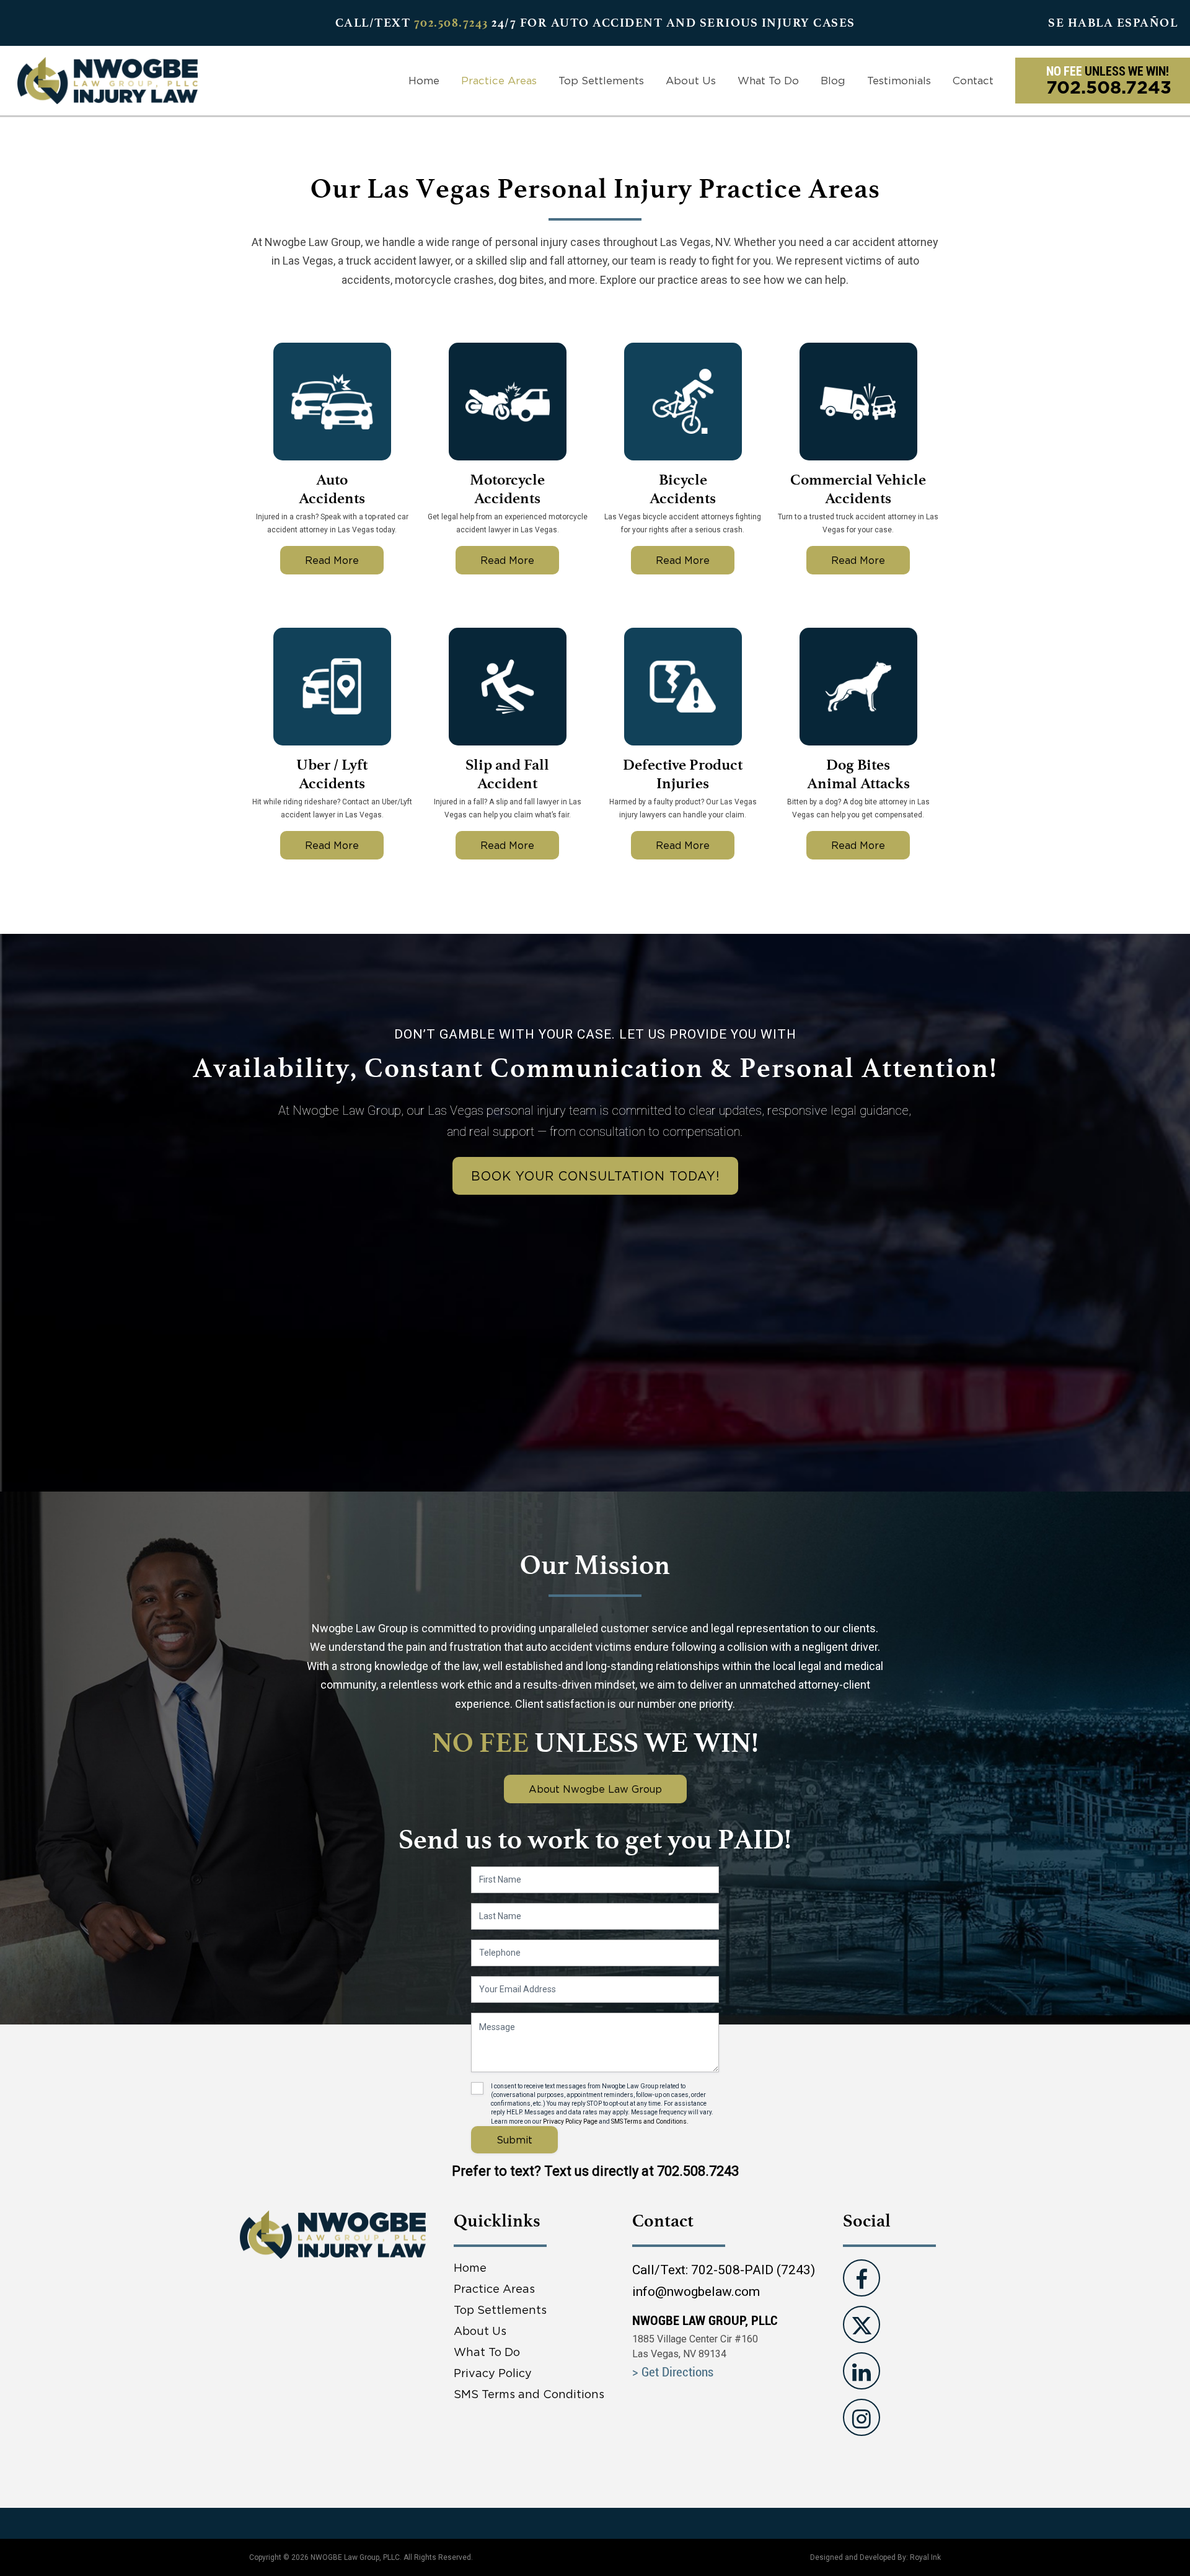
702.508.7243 (451, 23)
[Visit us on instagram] (862, 2417)
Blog (833, 81)
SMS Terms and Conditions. (650, 2121)
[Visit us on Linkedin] (862, 2371)
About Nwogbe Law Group (595, 1789)
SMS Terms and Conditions (529, 2394)
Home (424, 81)
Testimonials (899, 81)
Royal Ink (925, 2557)
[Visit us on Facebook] (862, 2278)
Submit (514, 2140)
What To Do (768, 81)
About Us (691, 81)
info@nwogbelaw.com (696, 2292)
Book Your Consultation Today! (595, 1176)
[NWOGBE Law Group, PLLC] (108, 80)
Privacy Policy (493, 2373)
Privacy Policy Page (570, 2121)
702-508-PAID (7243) (753, 2270)
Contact (973, 81)
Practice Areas (499, 81)
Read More (332, 560)
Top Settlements (601, 81)
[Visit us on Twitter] (862, 2324)
